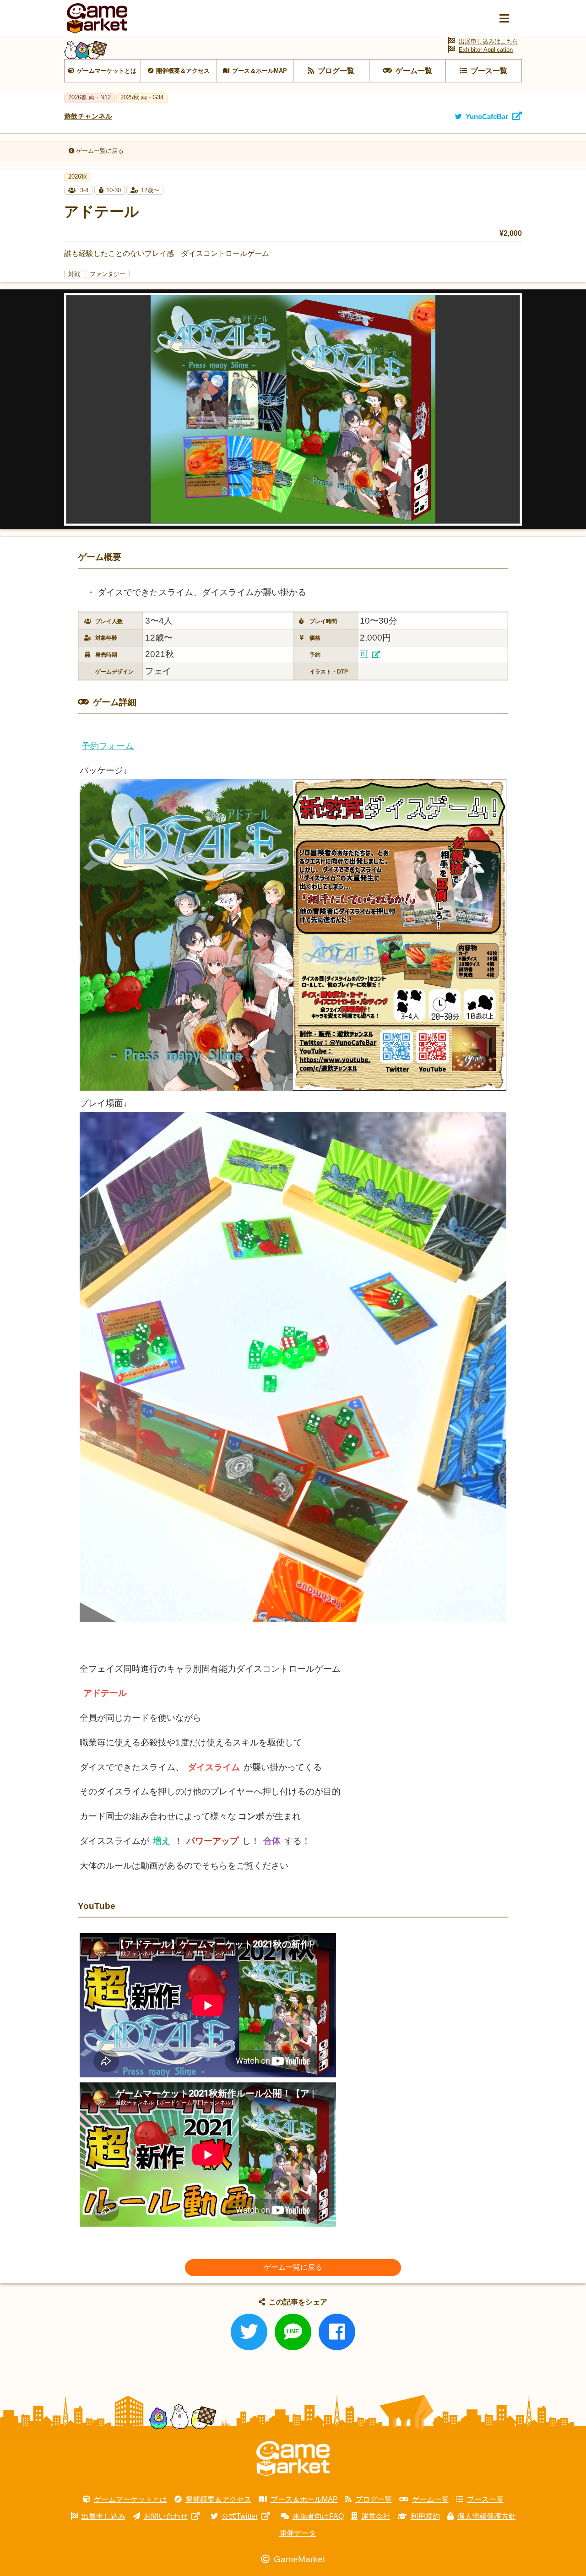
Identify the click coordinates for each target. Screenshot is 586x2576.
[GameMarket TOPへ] (293, 2459)
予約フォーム (108, 746)
